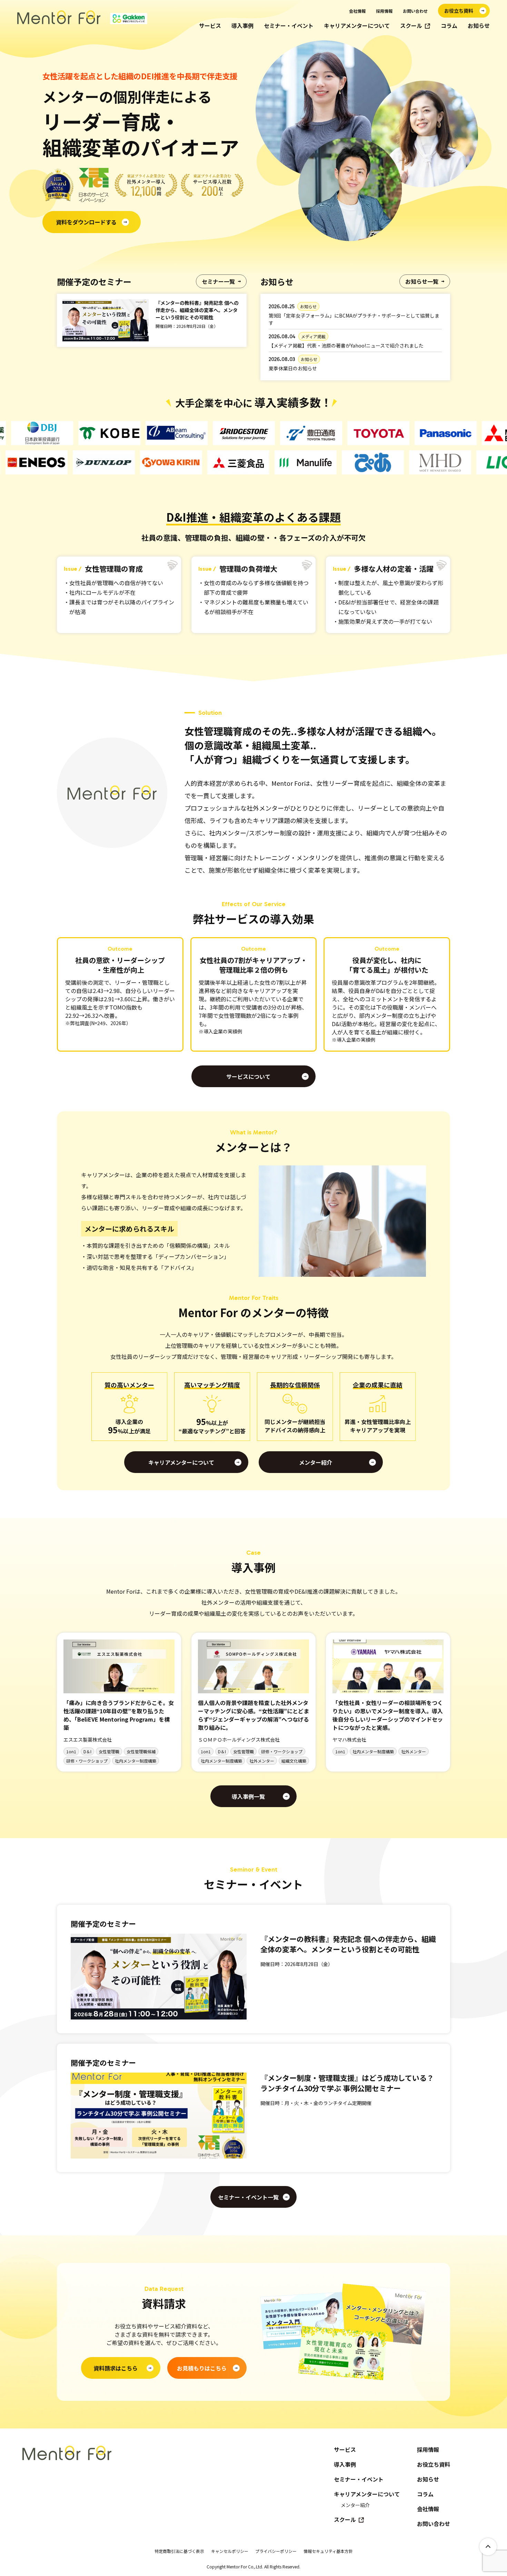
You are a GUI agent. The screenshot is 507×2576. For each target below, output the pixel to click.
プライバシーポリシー (276, 2551)
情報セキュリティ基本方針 (328, 2551)
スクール (411, 26)
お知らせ (479, 26)
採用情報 (384, 11)
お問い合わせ (415, 11)
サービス (210, 26)
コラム (449, 26)
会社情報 (357, 11)
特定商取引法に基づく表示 (179, 2551)
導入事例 (242, 26)
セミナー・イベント (289, 26)
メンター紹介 (355, 2505)
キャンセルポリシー (230, 2551)
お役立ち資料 (434, 2464)
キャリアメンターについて (357, 26)
